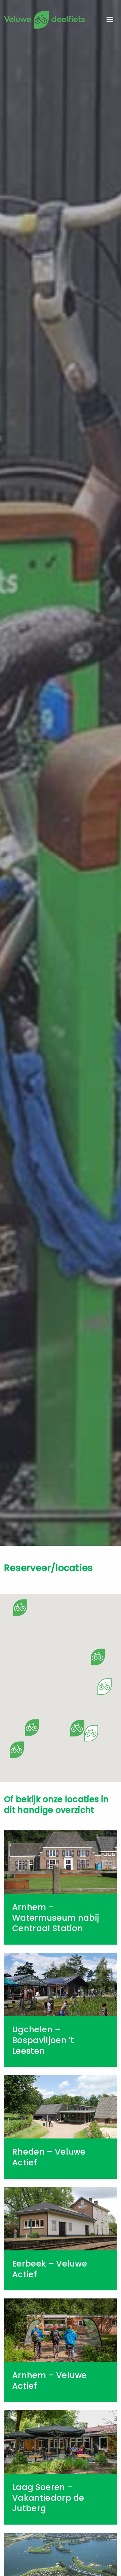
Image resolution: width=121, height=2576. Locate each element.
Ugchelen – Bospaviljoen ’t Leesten (43, 2040)
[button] (32, 1728)
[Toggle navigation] (110, 20)
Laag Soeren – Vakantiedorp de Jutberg (48, 2498)
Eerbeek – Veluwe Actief (50, 2269)
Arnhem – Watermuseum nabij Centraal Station (56, 1918)
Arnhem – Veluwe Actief (50, 2381)
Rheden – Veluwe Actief (49, 2157)
